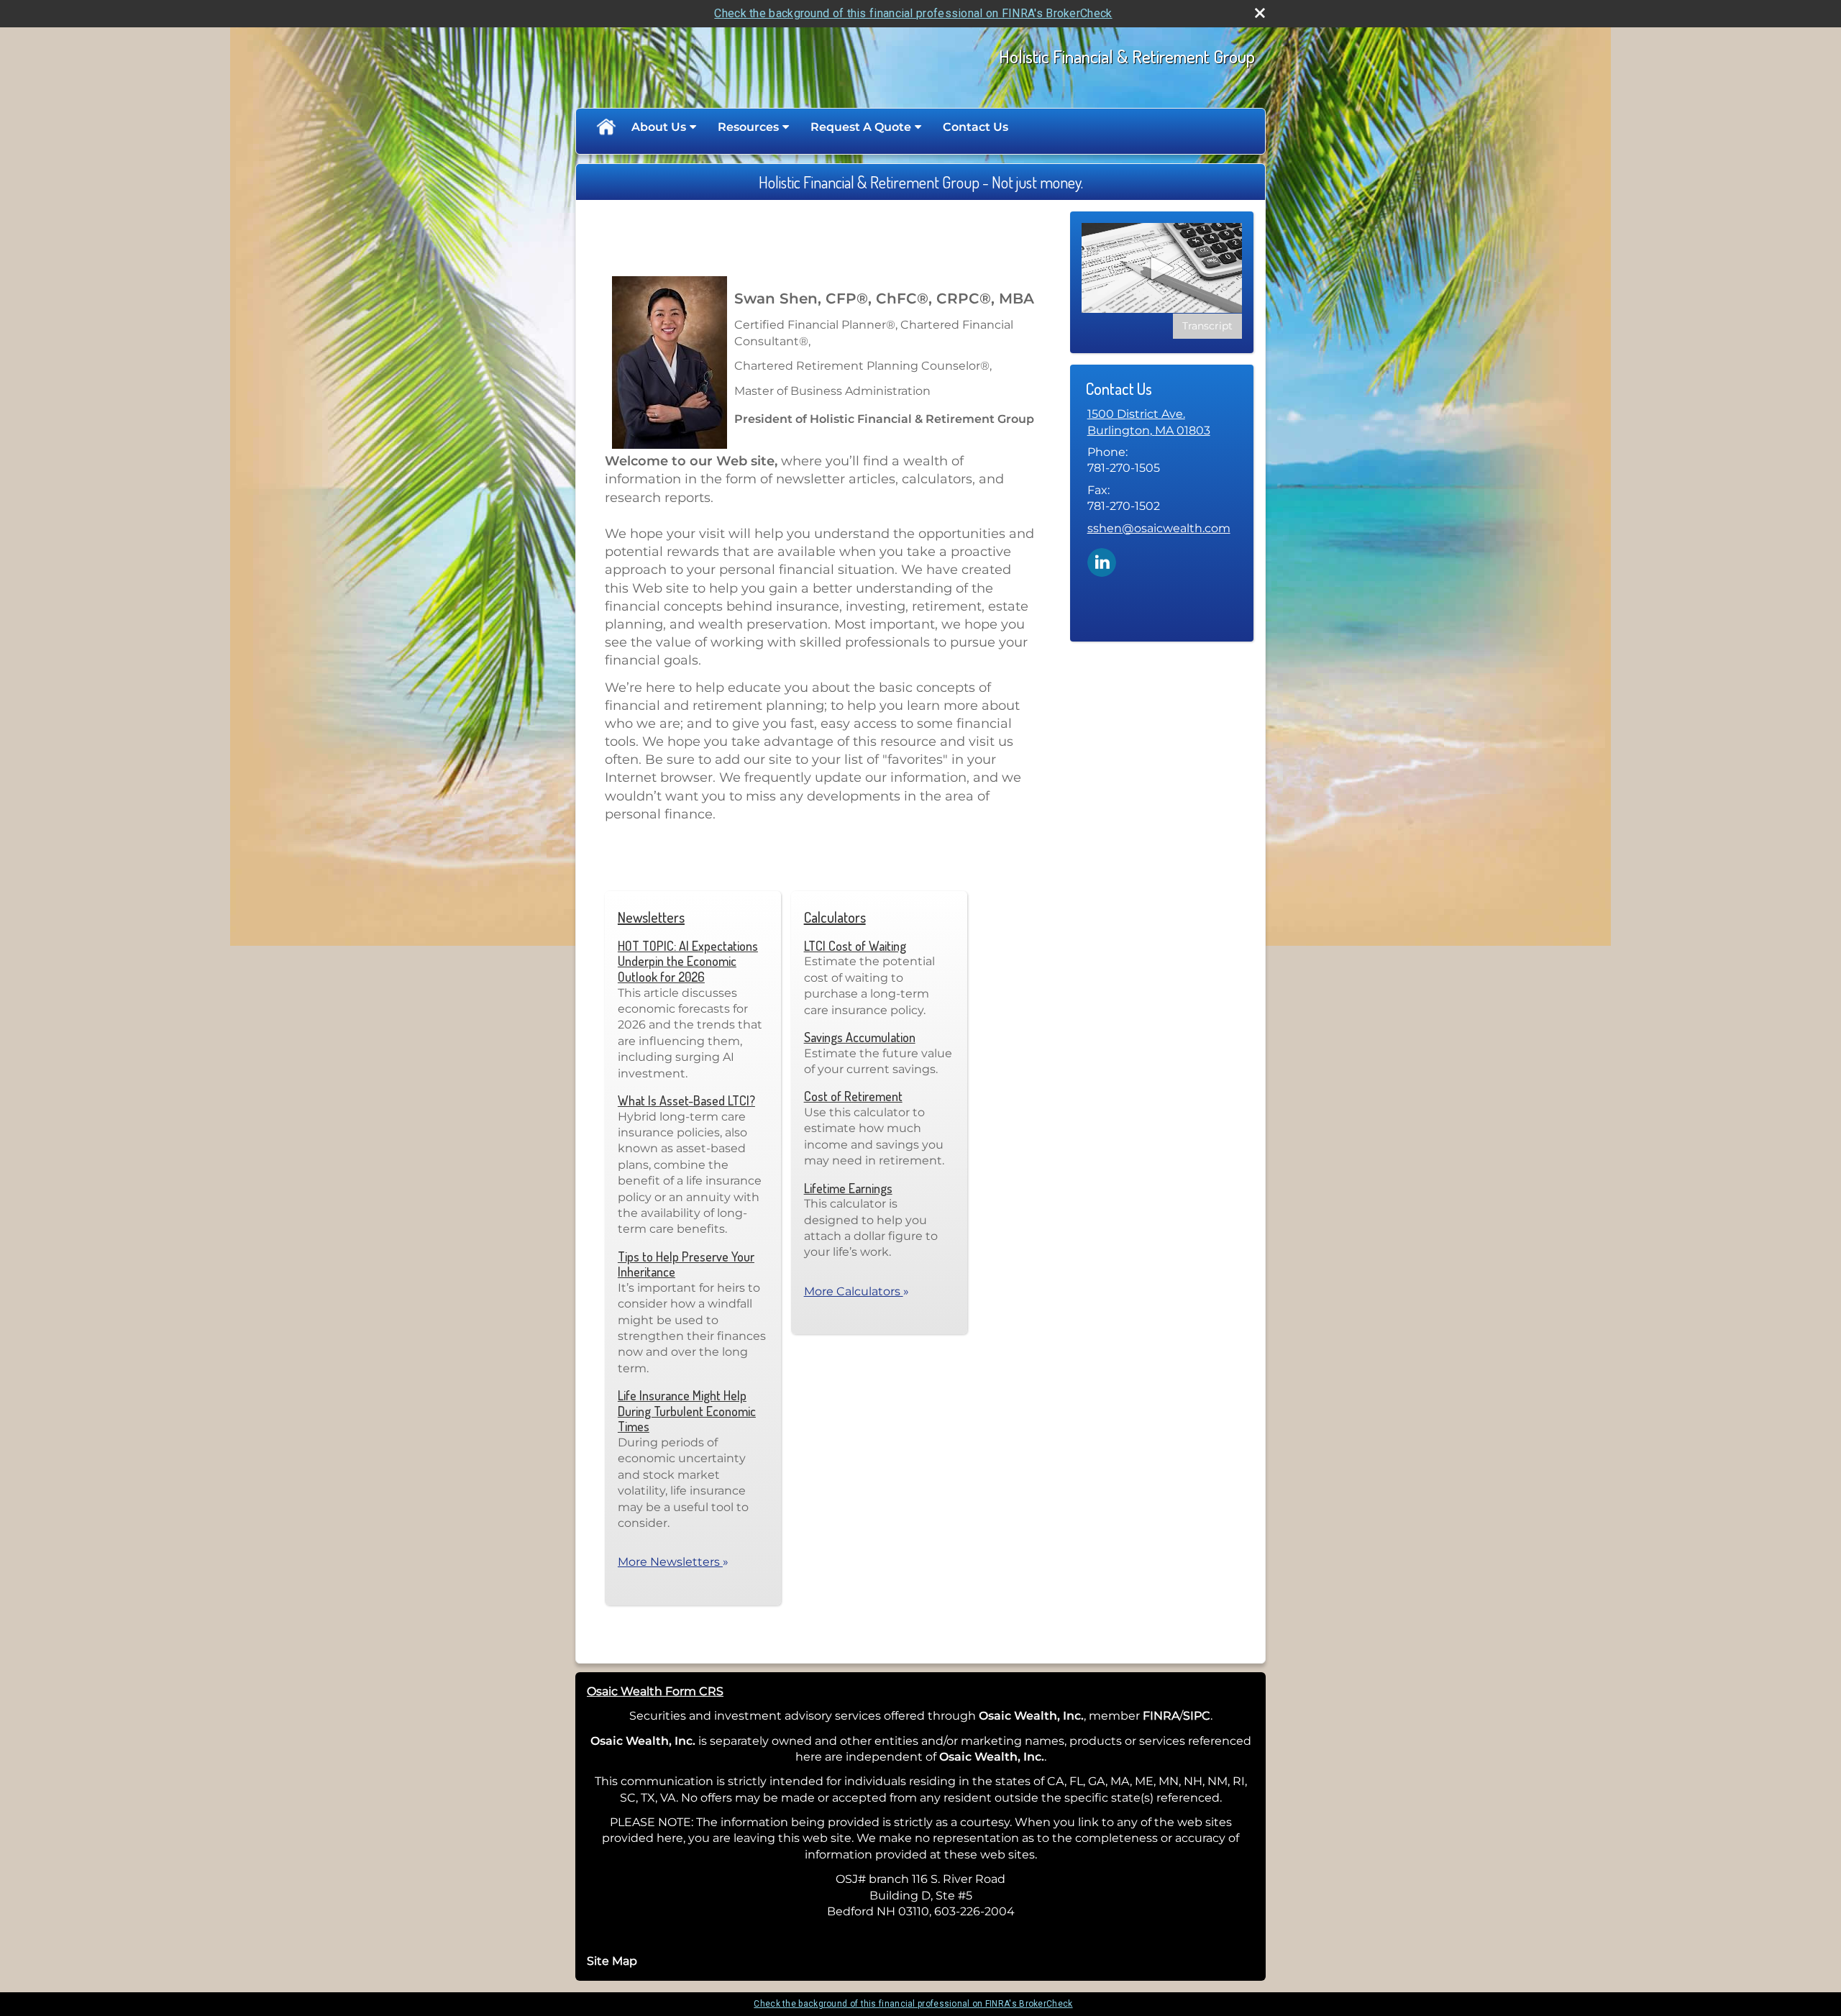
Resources (748, 127)
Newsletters (651, 917)
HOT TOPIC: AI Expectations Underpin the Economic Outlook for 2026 (688, 961)
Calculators (835, 917)
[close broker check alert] (1260, 13)
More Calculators (856, 1291)
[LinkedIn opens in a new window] (1102, 561)
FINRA (1161, 1716)
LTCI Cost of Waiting (855, 946)
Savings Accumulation (860, 1037)
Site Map (612, 1961)
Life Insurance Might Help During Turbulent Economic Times (687, 1411)
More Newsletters (673, 1562)
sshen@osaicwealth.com (1159, 528)
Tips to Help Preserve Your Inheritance (686, 1264)
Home (606, 127)
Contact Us (976, 127)
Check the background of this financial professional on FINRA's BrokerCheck (913, 13)
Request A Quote (861, 127)
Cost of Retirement (853, 1096)
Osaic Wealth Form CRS (655, 1691)
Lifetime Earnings (848, 1188)
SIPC (1197, 1716)
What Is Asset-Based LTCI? (686, 1100)
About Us (659, 127)
